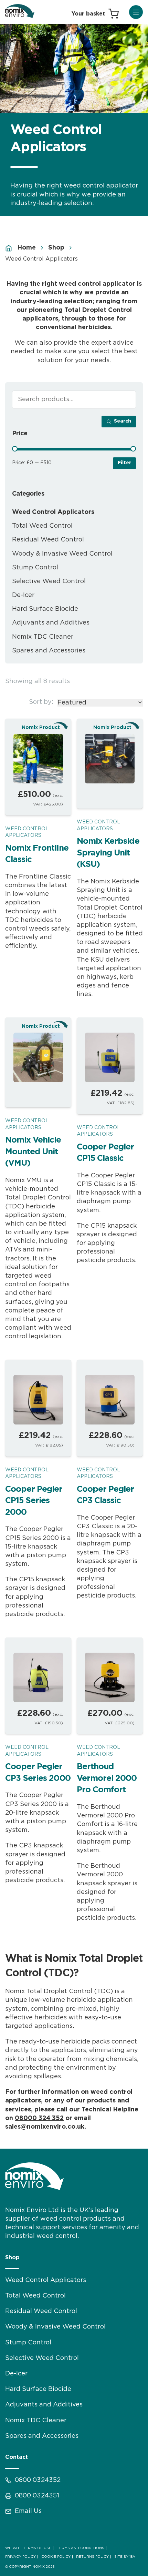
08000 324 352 (39, 2118)
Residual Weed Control (48, 540)
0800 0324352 (38, 2480)
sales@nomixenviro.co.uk (45, 2127)
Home (27, 248)
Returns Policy (92, 2557)
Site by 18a (125, 2557)
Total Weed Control (42, 526)
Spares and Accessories (49, 651)
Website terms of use (28, 2548)
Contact (17, 2457)
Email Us (28, 2511)
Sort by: (41, 702)
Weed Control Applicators (27, 832)
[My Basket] (95, 14)
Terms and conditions (81, 2548)
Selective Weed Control (49, 581)
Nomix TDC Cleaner (43, 637)
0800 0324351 (37, 2496)
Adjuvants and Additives (51, 623)
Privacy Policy (20, 2557)
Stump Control (35, 568)
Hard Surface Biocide (45, 609)
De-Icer (23, 595)
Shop (56, 248)
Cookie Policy (56, 2557)
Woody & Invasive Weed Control (62, 554)
